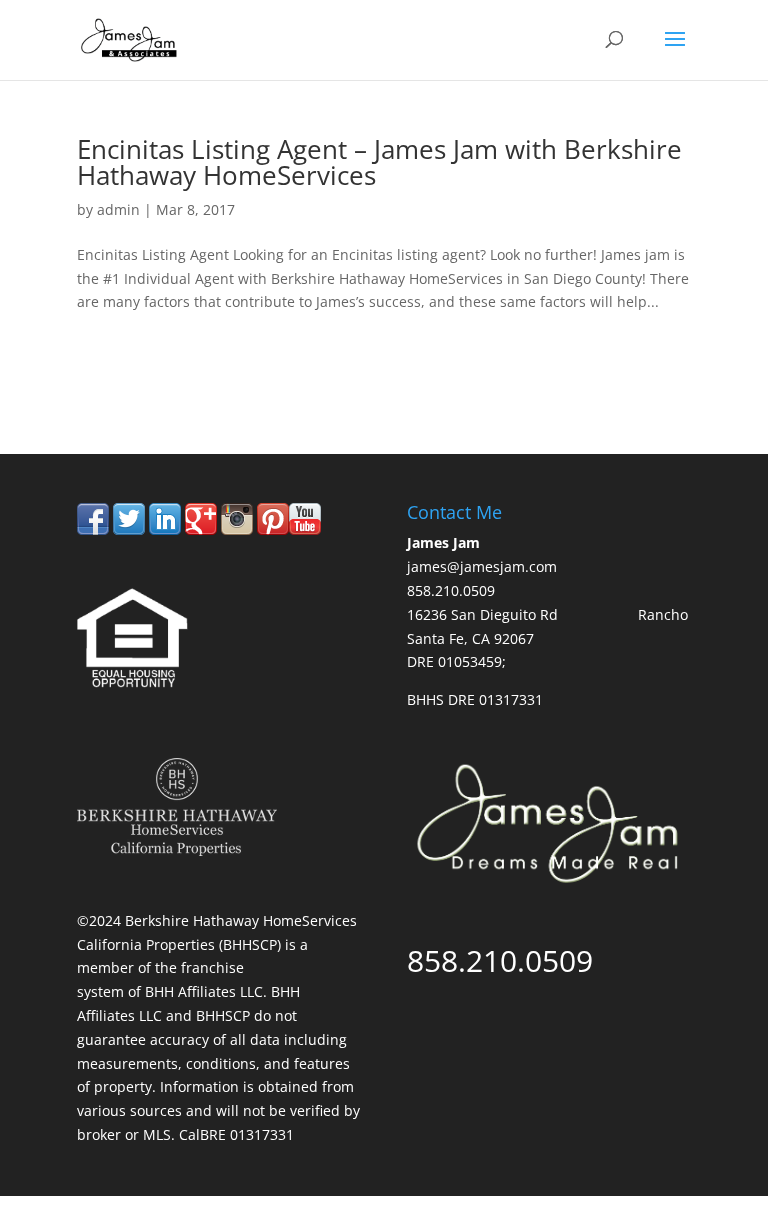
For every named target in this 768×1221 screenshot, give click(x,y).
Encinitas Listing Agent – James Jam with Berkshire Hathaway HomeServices (379, 162)
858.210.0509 (170, 370)
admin (118, 209)
